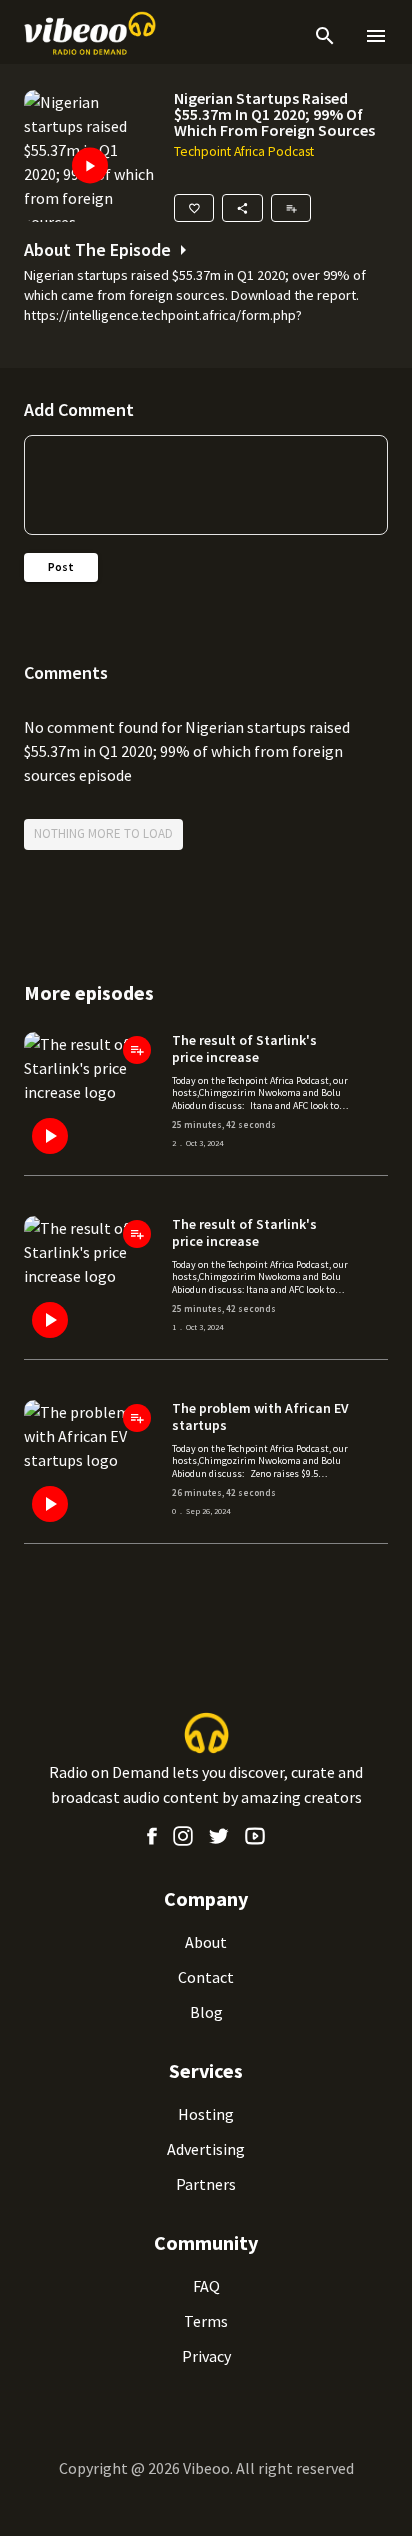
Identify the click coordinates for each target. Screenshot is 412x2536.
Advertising (206, 2149)
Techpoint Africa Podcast (244, 151)
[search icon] (325, 36)
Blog (206, 2012)
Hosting (206, 2114)
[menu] (372, 36)
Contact (206, 1977)
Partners (206, 2184)
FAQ (206, 2286)
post (61, 566)
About (206, 1942)
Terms (206, 2321)
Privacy (206, 2356)
